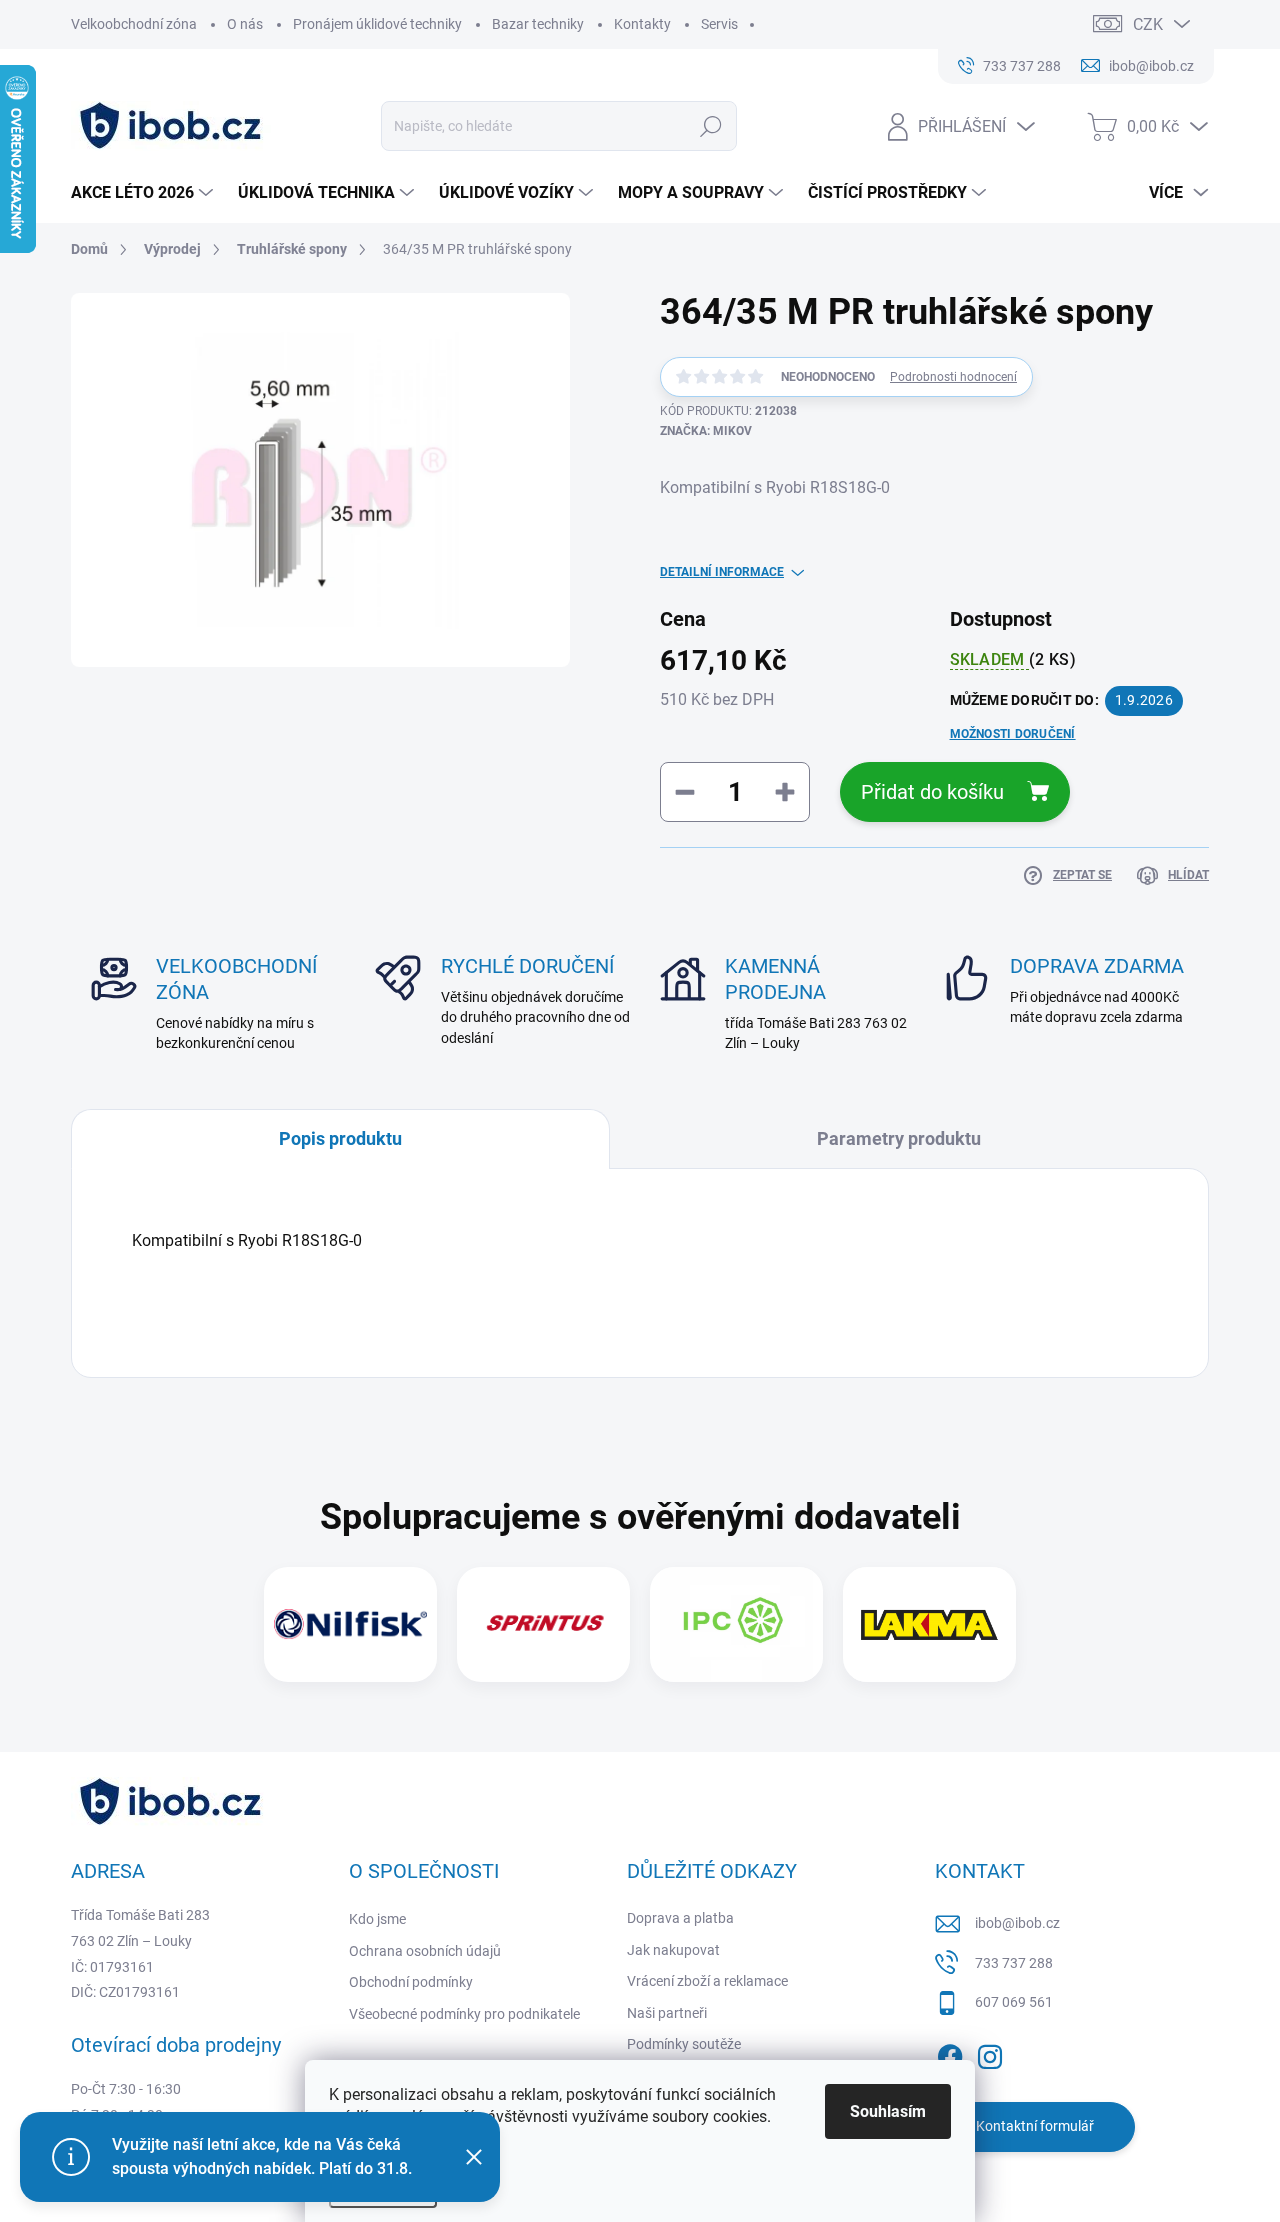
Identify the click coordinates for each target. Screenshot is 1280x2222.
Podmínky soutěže (684, 2044)
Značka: (706, 431)
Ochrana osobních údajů (425, 1951)
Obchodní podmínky (411, 1982)
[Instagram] (990, 2053)
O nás (245, 24)
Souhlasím (888, 2111)
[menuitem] (144, 193)
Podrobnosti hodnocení (953, 377)
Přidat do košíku (932, 792)
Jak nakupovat (673, 1950)
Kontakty (642, 24)
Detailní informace (722, 572)
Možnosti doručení (1013, 734)
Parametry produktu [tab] (899, 1138)
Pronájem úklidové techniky (377, 24)
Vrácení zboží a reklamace (707, 1981)
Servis (719, 24)
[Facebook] (950, 2053)
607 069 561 (1014, 2002)
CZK (1148, 24)
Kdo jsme (377, 1919)
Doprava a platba (680, 1918)
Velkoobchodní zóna (134, 24)
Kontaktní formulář (1035, 2126)
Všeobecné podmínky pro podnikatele (464, 2014)
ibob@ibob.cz (1017, 1923)
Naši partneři (667, 2013)
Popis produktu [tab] (340, 1138)
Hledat (710, 126)
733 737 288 (1014, 1963)
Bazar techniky (538, 24)
